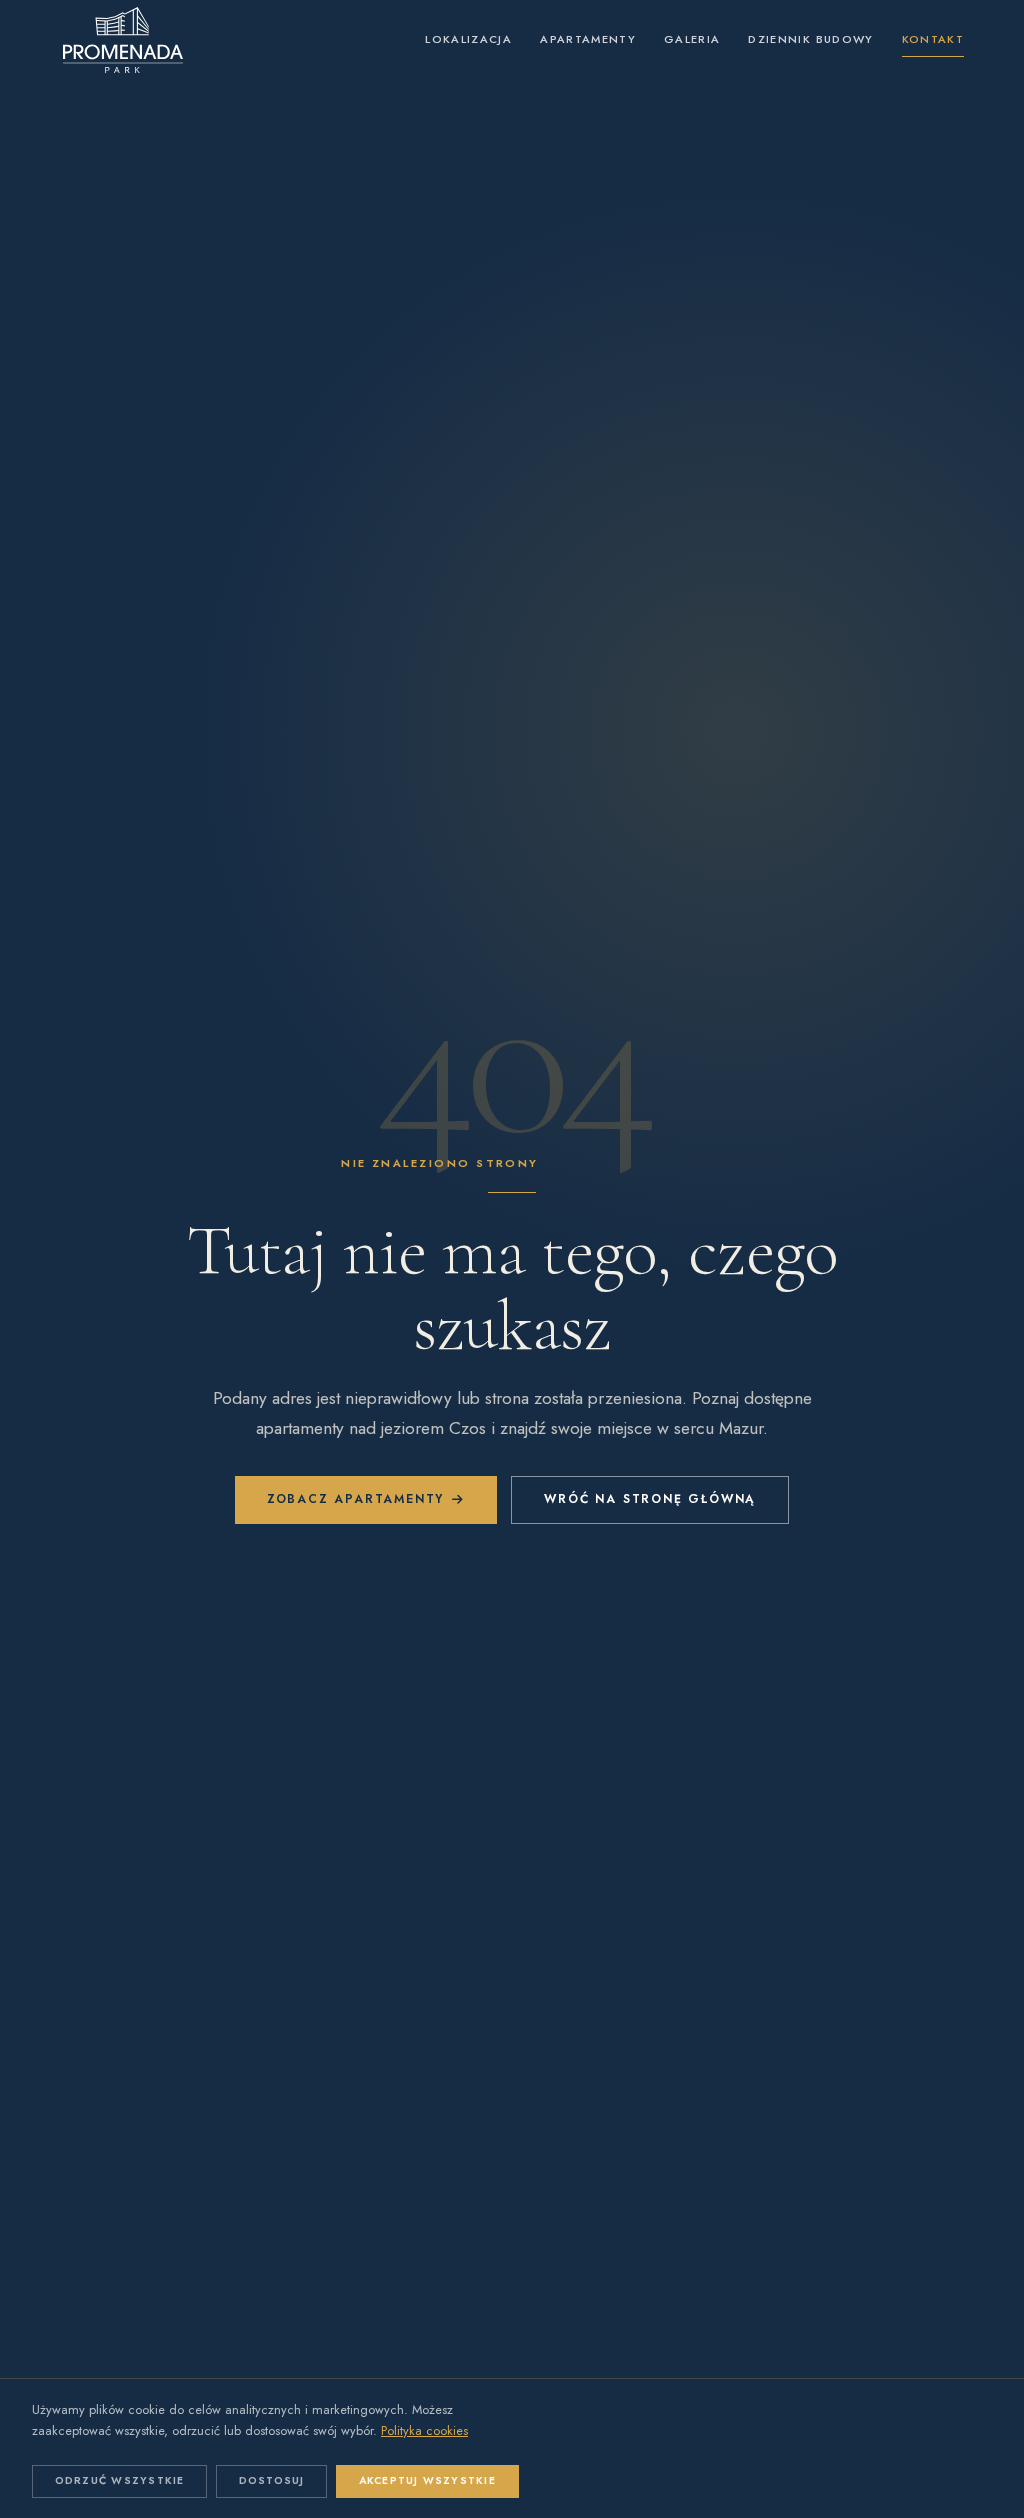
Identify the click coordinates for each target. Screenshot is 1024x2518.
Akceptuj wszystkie (427, 2480)
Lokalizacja (468, 39)
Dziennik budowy (810, 39)
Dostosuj (272, 2480)
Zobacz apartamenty (355, 1499)
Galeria (692, 39)
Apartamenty (588, 39)
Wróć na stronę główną (650, 1499)
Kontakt (933, 39)
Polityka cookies (424, 2430)
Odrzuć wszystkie (120, 2480)
